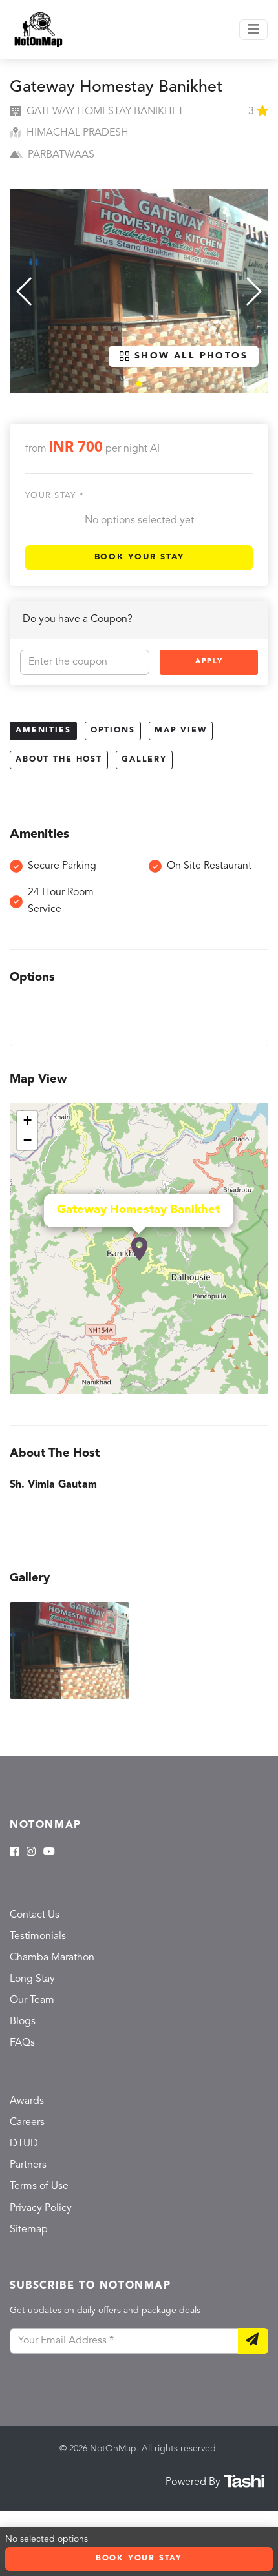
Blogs (23, 2022)
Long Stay (32, 1979)
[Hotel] (139, 1249)
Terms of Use (39, 2186)
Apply (209, 662)
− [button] (27, 1140)
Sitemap (29, 2230)
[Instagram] (31, 1853)
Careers (27, 2123)
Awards (27, 2101)
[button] (139, 384)
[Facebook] (14, 1853)
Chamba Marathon (52, 1958)
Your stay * (55, 496)
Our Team (32, 2000)
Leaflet (254, 1389)
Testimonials (38, 1937)
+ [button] (27, 1120)
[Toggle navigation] (253, 30)
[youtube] (49, 1853)
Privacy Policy (41, 2208)
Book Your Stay (139, 557)
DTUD (24, 2144)
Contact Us (35, 1915)
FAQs (22, 2043)
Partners (28, 2165)
